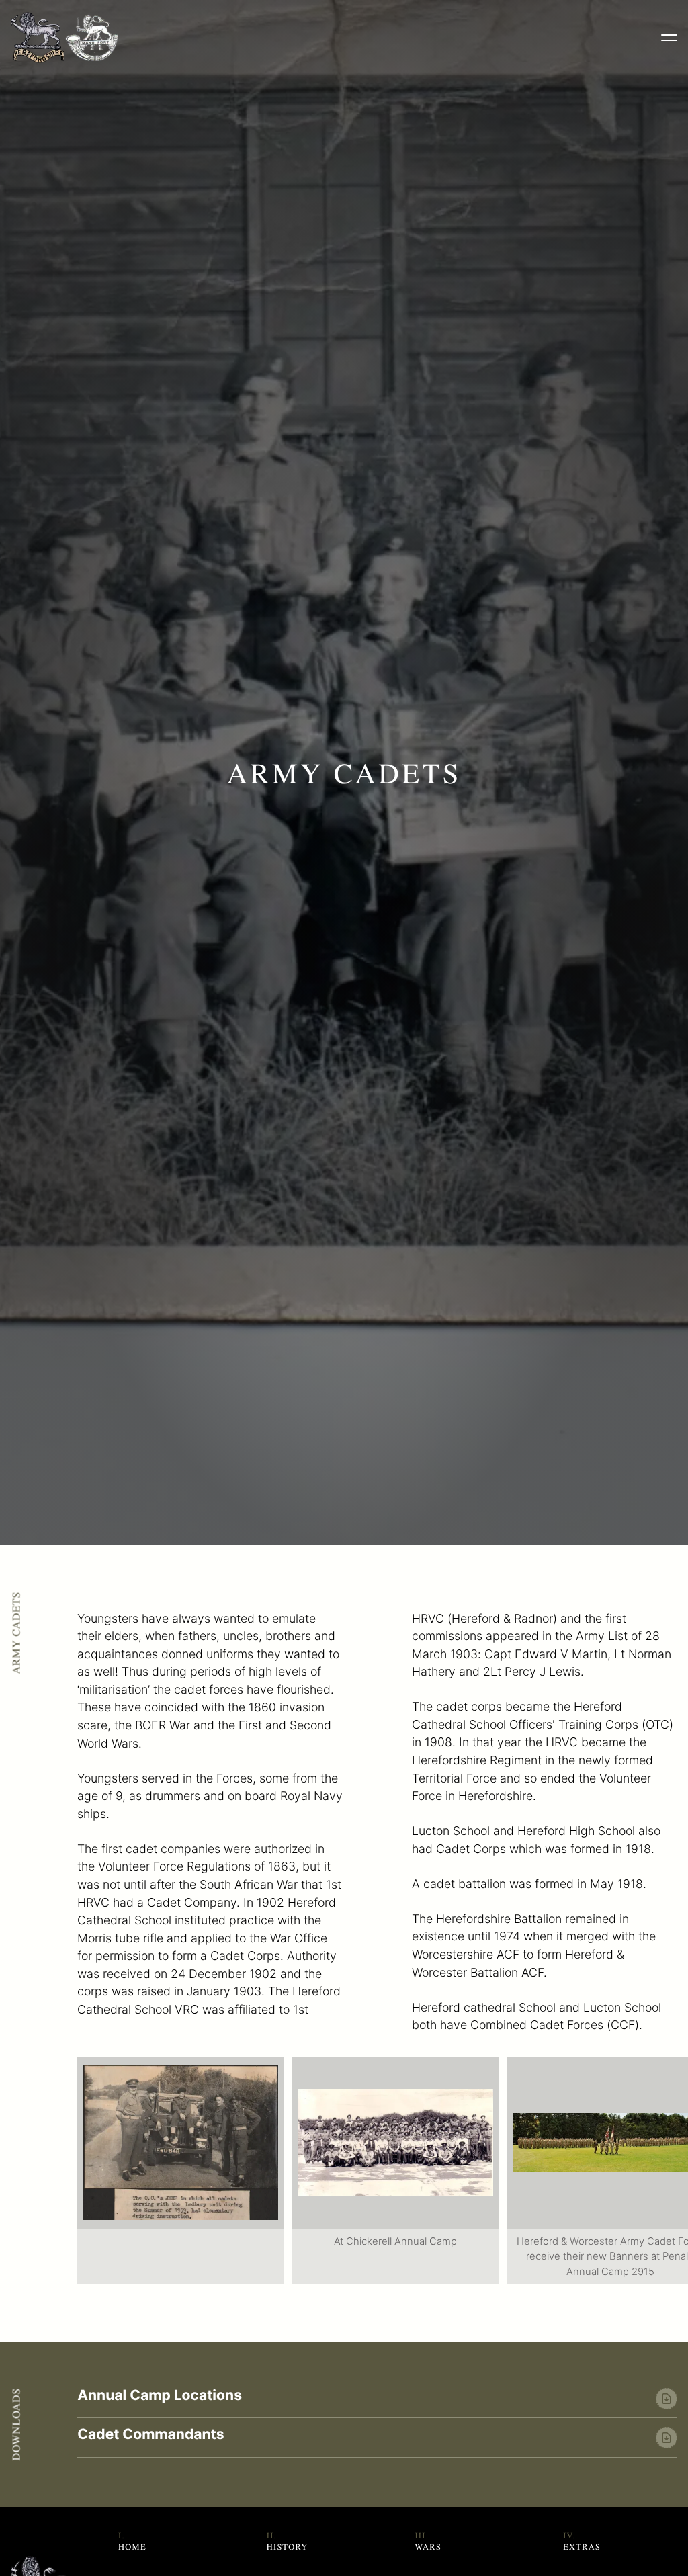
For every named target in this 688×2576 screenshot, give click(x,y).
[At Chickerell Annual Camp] (395, 2143)
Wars (428, 2547)
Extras (582, 2547)
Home (132, 2547)
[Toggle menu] (669, 38)
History (288, 2547)
